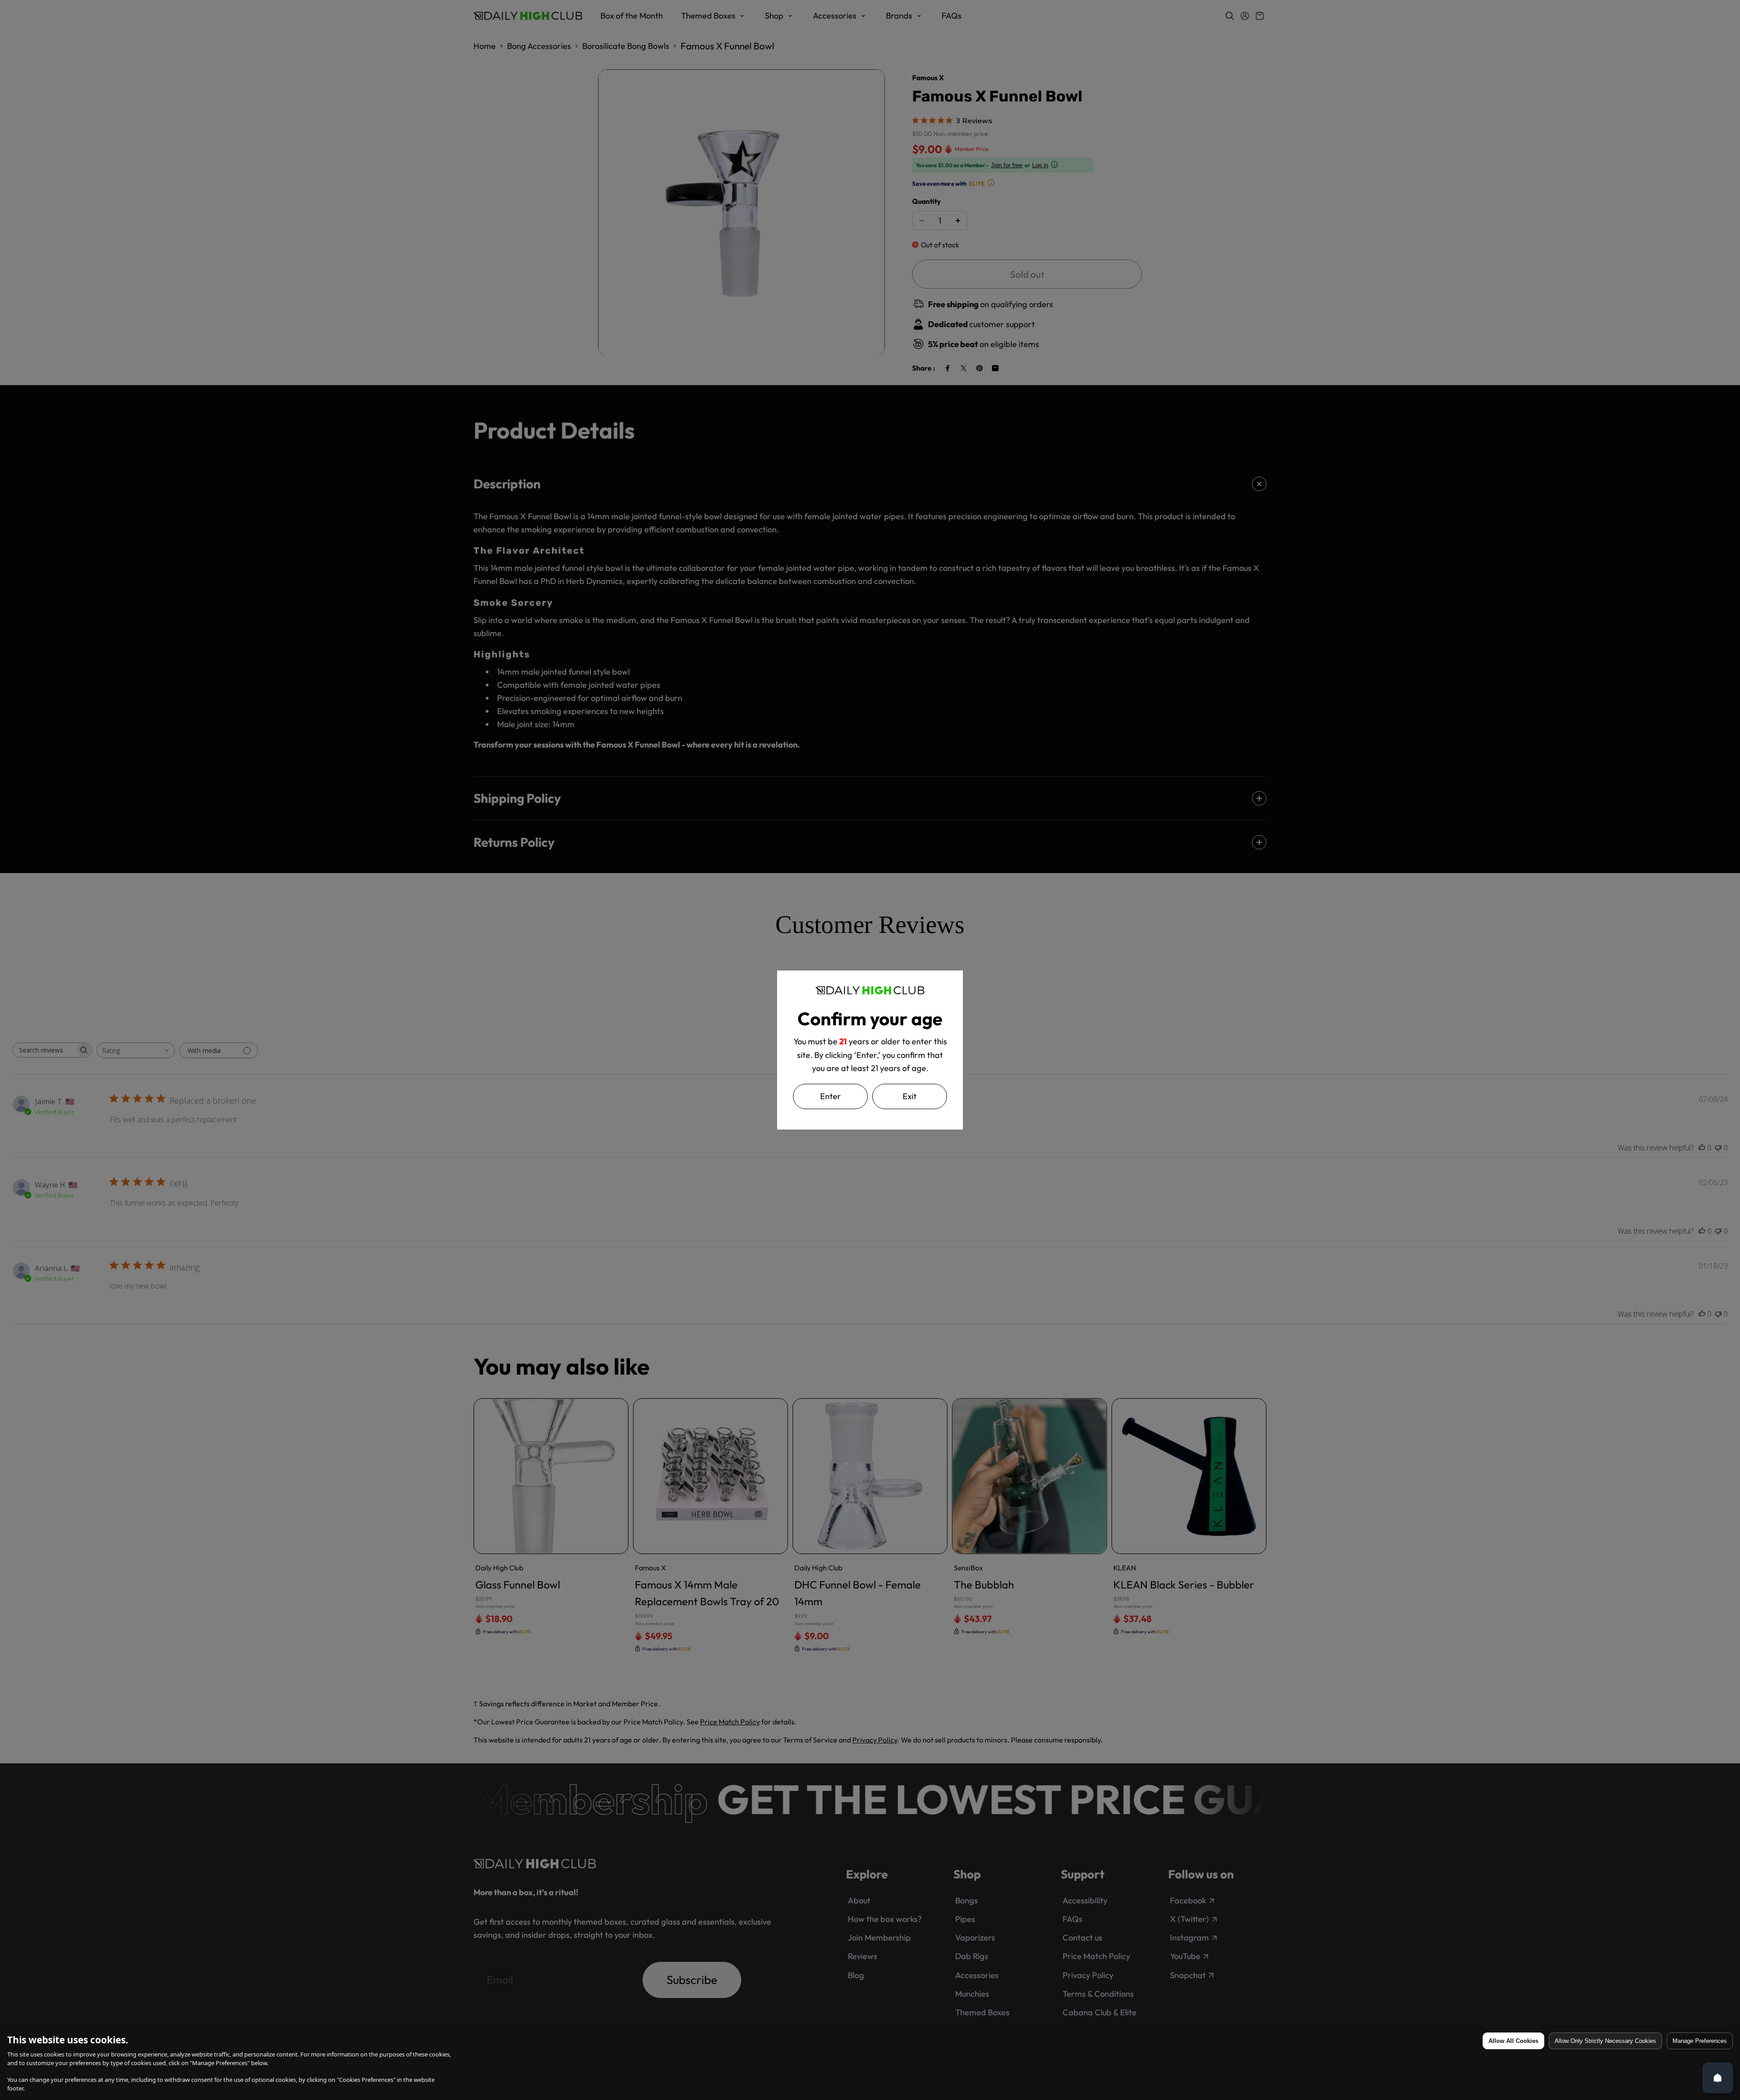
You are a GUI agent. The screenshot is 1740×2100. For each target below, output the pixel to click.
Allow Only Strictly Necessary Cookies (1605, 2041)
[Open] (1718, 2078)
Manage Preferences (1700, 2041)
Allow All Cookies (1513, 2041)
